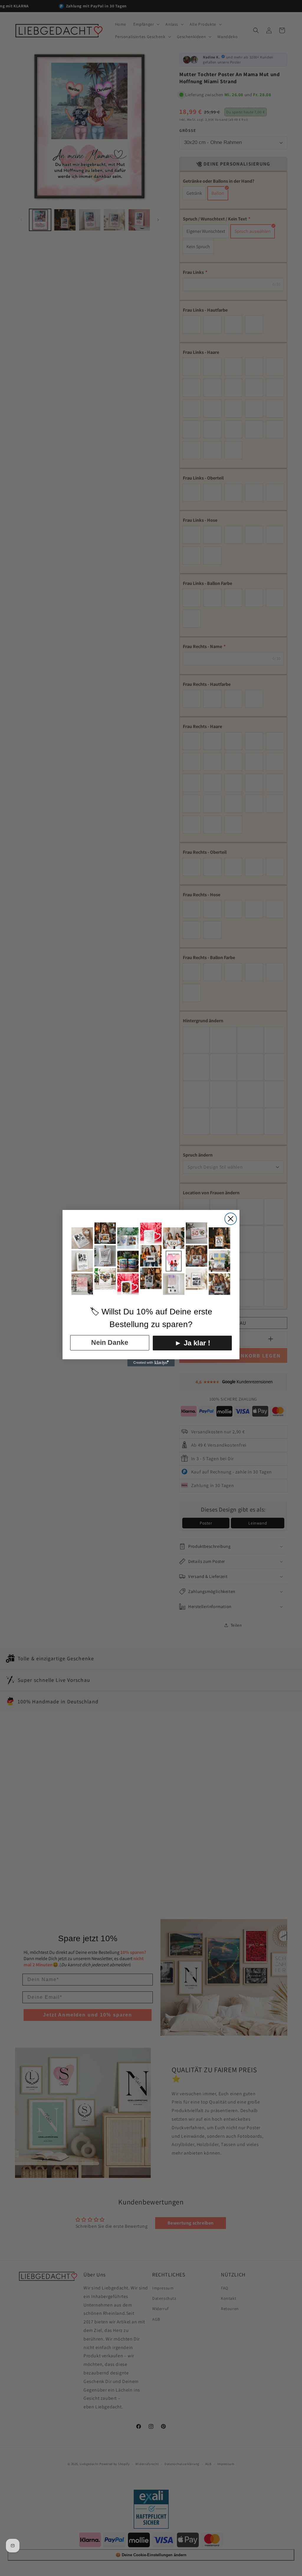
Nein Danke (110, 1342)
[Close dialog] (231, 1219)
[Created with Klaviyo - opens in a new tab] (151, 1363)
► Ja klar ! (192, 1343)
